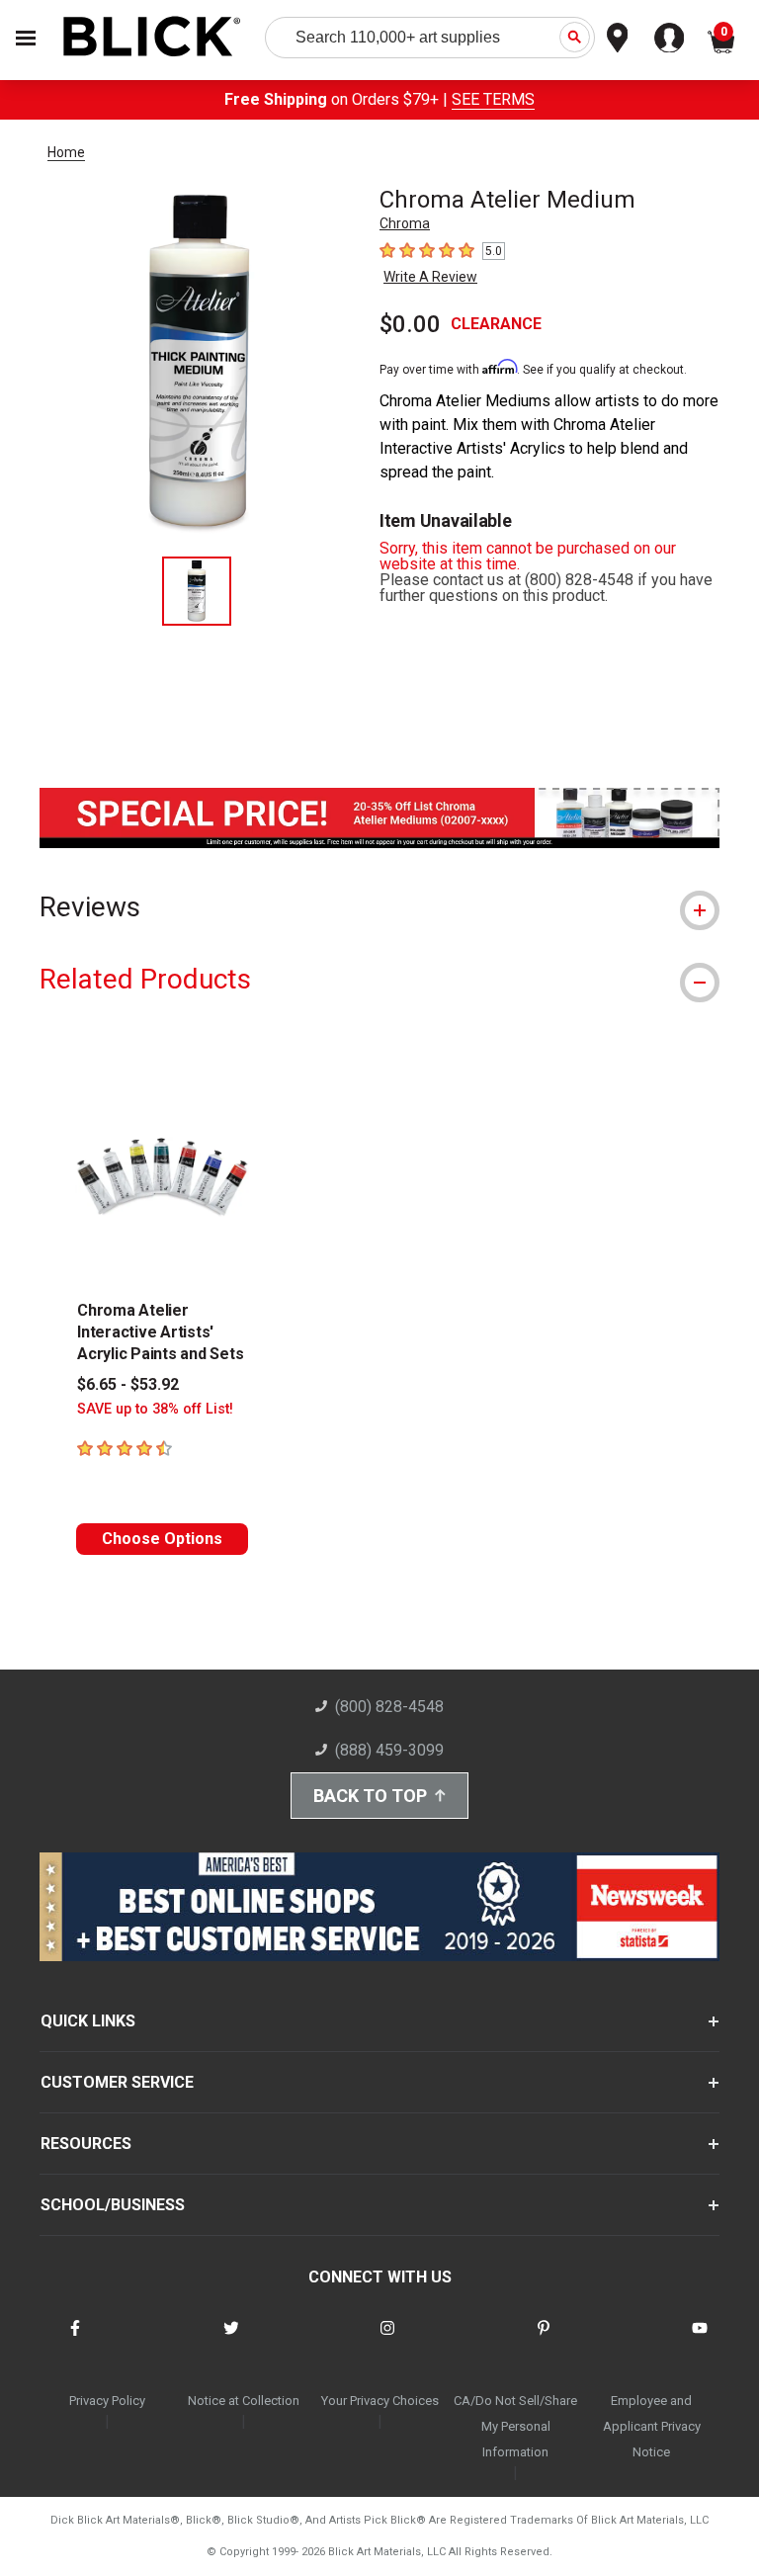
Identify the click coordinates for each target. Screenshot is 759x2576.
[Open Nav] (26, 38)
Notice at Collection (244, 2401)
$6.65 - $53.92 (128, 1384)
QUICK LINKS (88, 2021)
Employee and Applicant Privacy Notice (652, 2426)
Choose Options (162, 1539)
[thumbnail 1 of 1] (197, 591)
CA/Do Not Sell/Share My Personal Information (515, 2426)
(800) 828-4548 (389, 1707)
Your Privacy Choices (380, 2401)
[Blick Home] (152, 38)
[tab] (379, 907)
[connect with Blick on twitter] (231, 2340)
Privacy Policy (107, 2401)
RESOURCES (86, 2144)
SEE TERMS (493, 99)
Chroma (405, 223)
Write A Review (430, 277)
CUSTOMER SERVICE (117, 2082)
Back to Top (370, 1796)
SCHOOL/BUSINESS (113, 2205)
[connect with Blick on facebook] (75, 2340)
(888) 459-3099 (389, 1750)
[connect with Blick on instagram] (387, 2340)
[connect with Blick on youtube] (700, 2340)
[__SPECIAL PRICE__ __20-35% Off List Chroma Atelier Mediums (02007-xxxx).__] (379, 843)
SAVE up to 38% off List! (155, 1409)
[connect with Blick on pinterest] (544, 2340)
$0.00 (410, 324)
